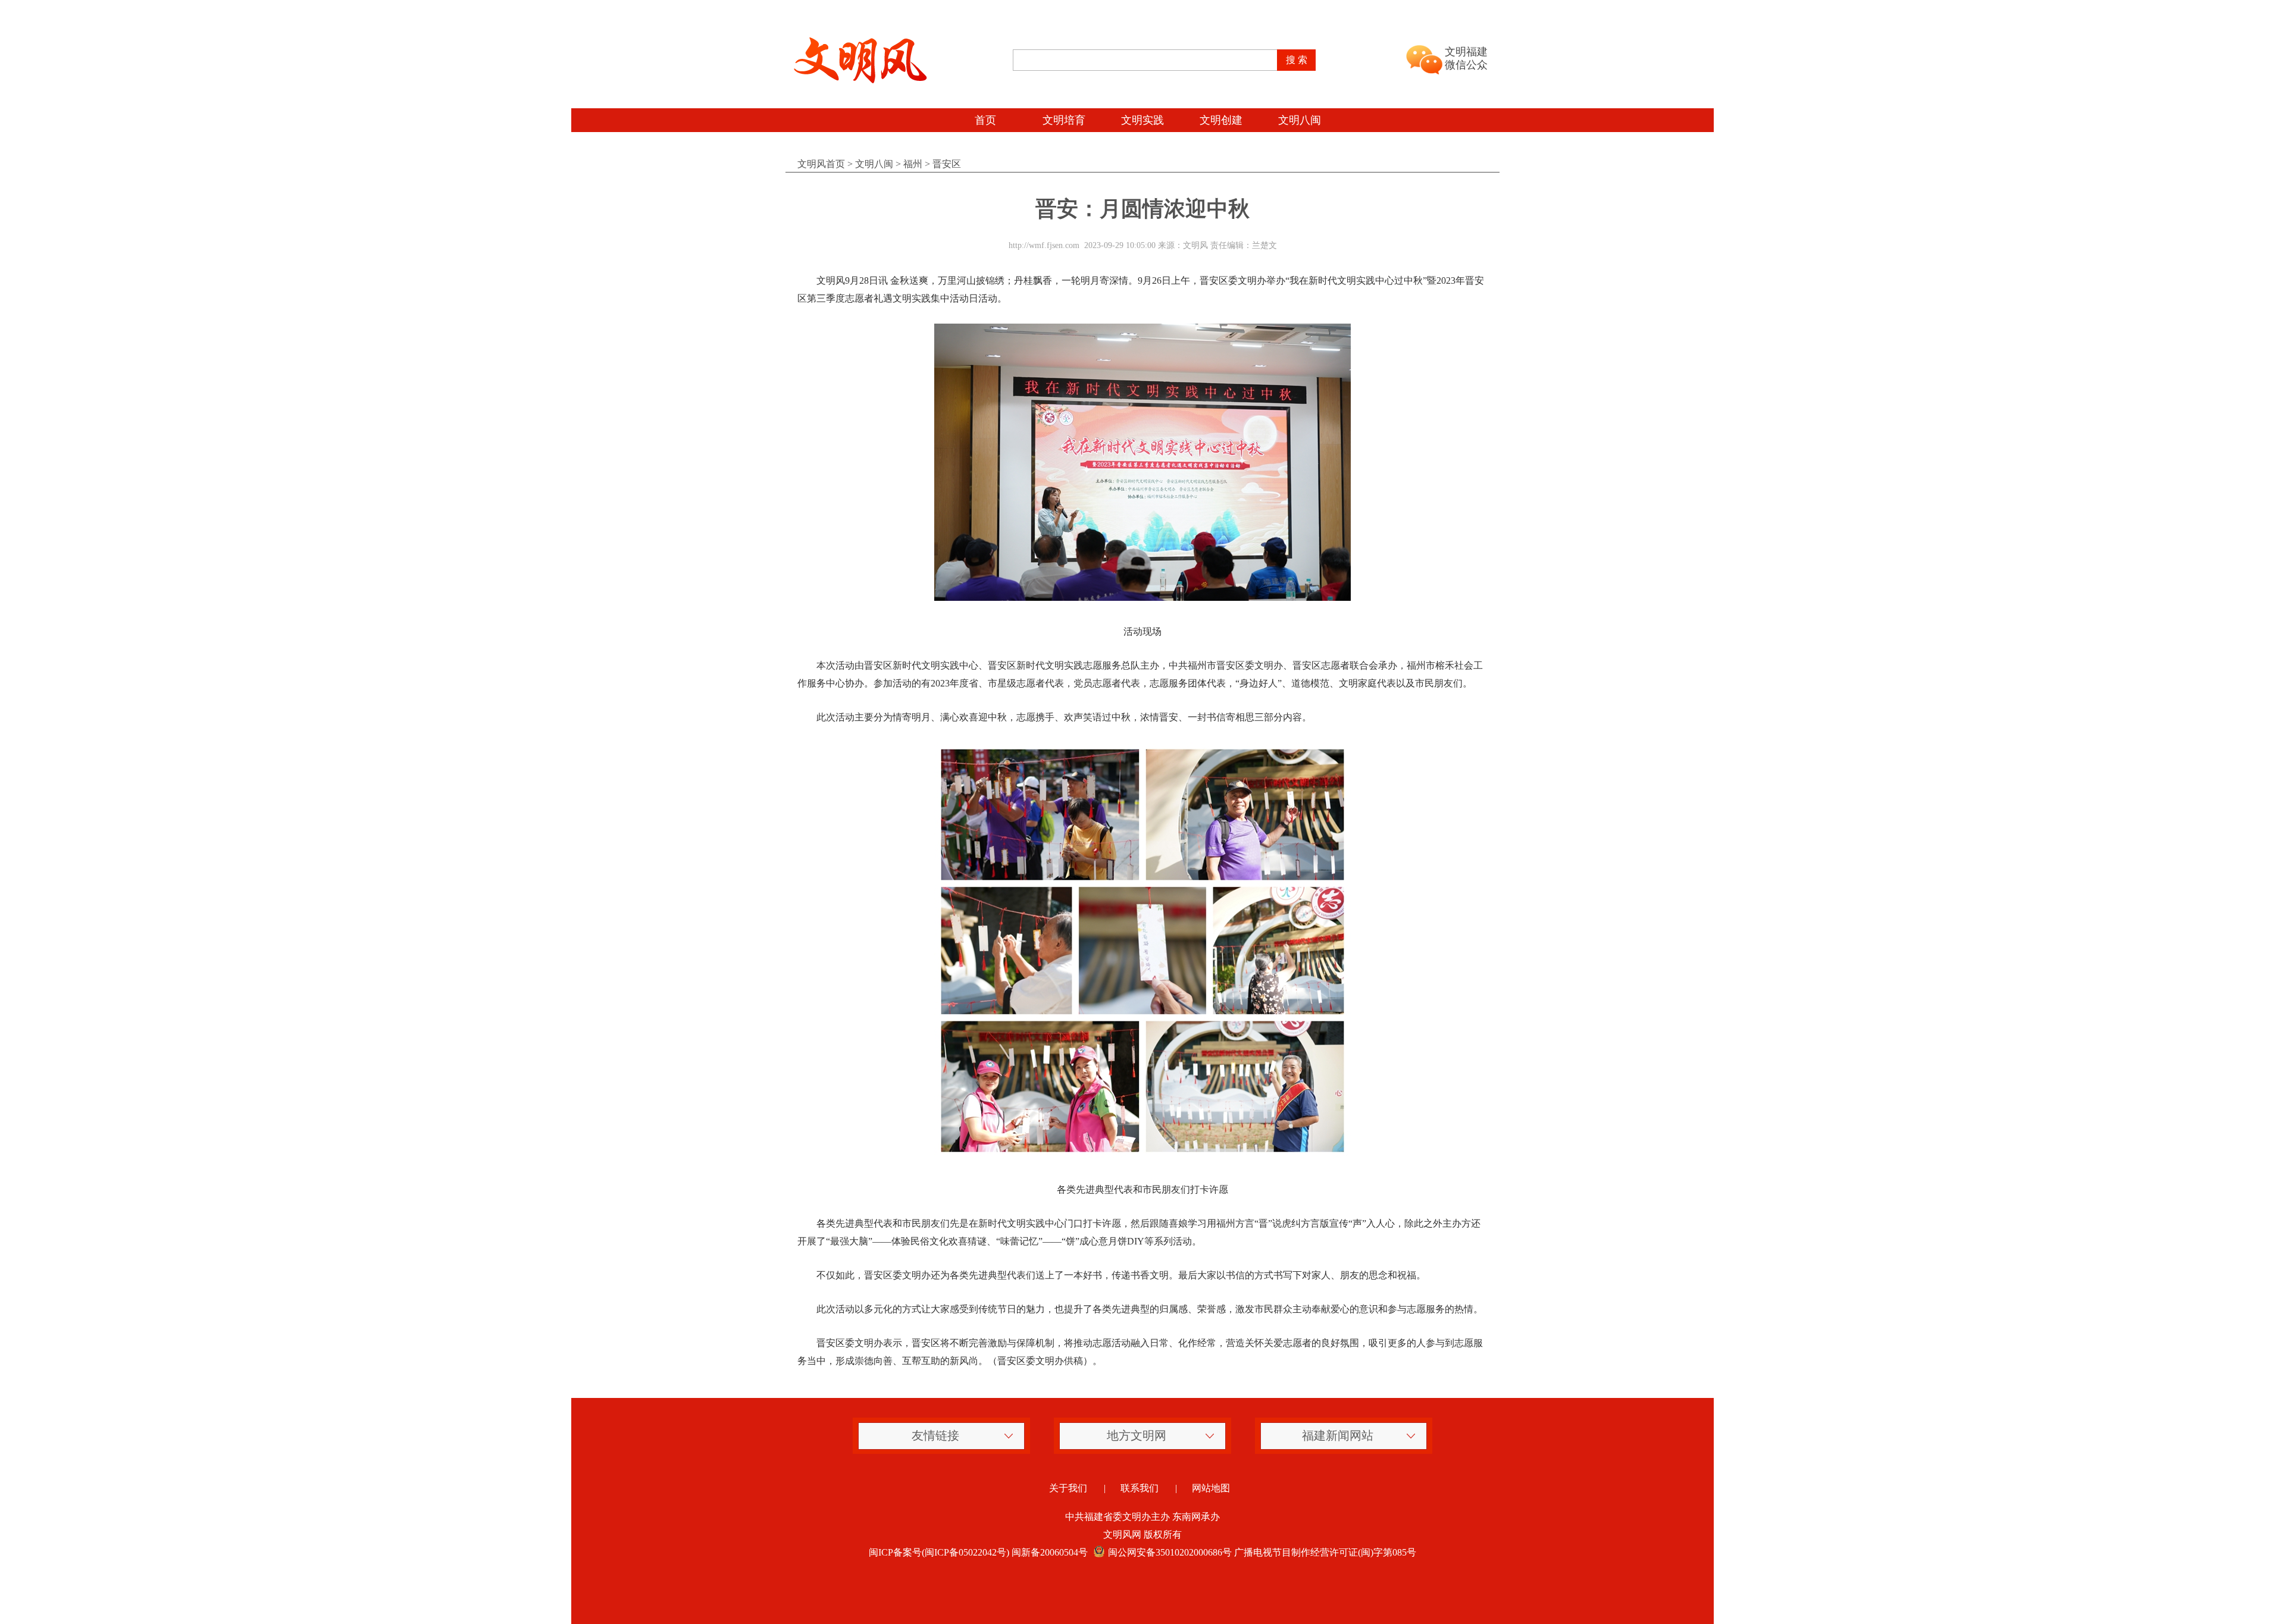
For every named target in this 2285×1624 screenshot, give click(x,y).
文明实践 (1142, 120)
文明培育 (1064, 120)
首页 (985, 120)
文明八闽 (1300, 120)
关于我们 (1068, 1488)
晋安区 (947, 164)
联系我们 (1140, 1488)
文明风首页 (821, 164)
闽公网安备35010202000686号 (1170, 1552)
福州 (913, 164)
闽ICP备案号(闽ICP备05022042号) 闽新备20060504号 (978, 1552)
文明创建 (1221, 120)
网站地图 (1211, 1488)
